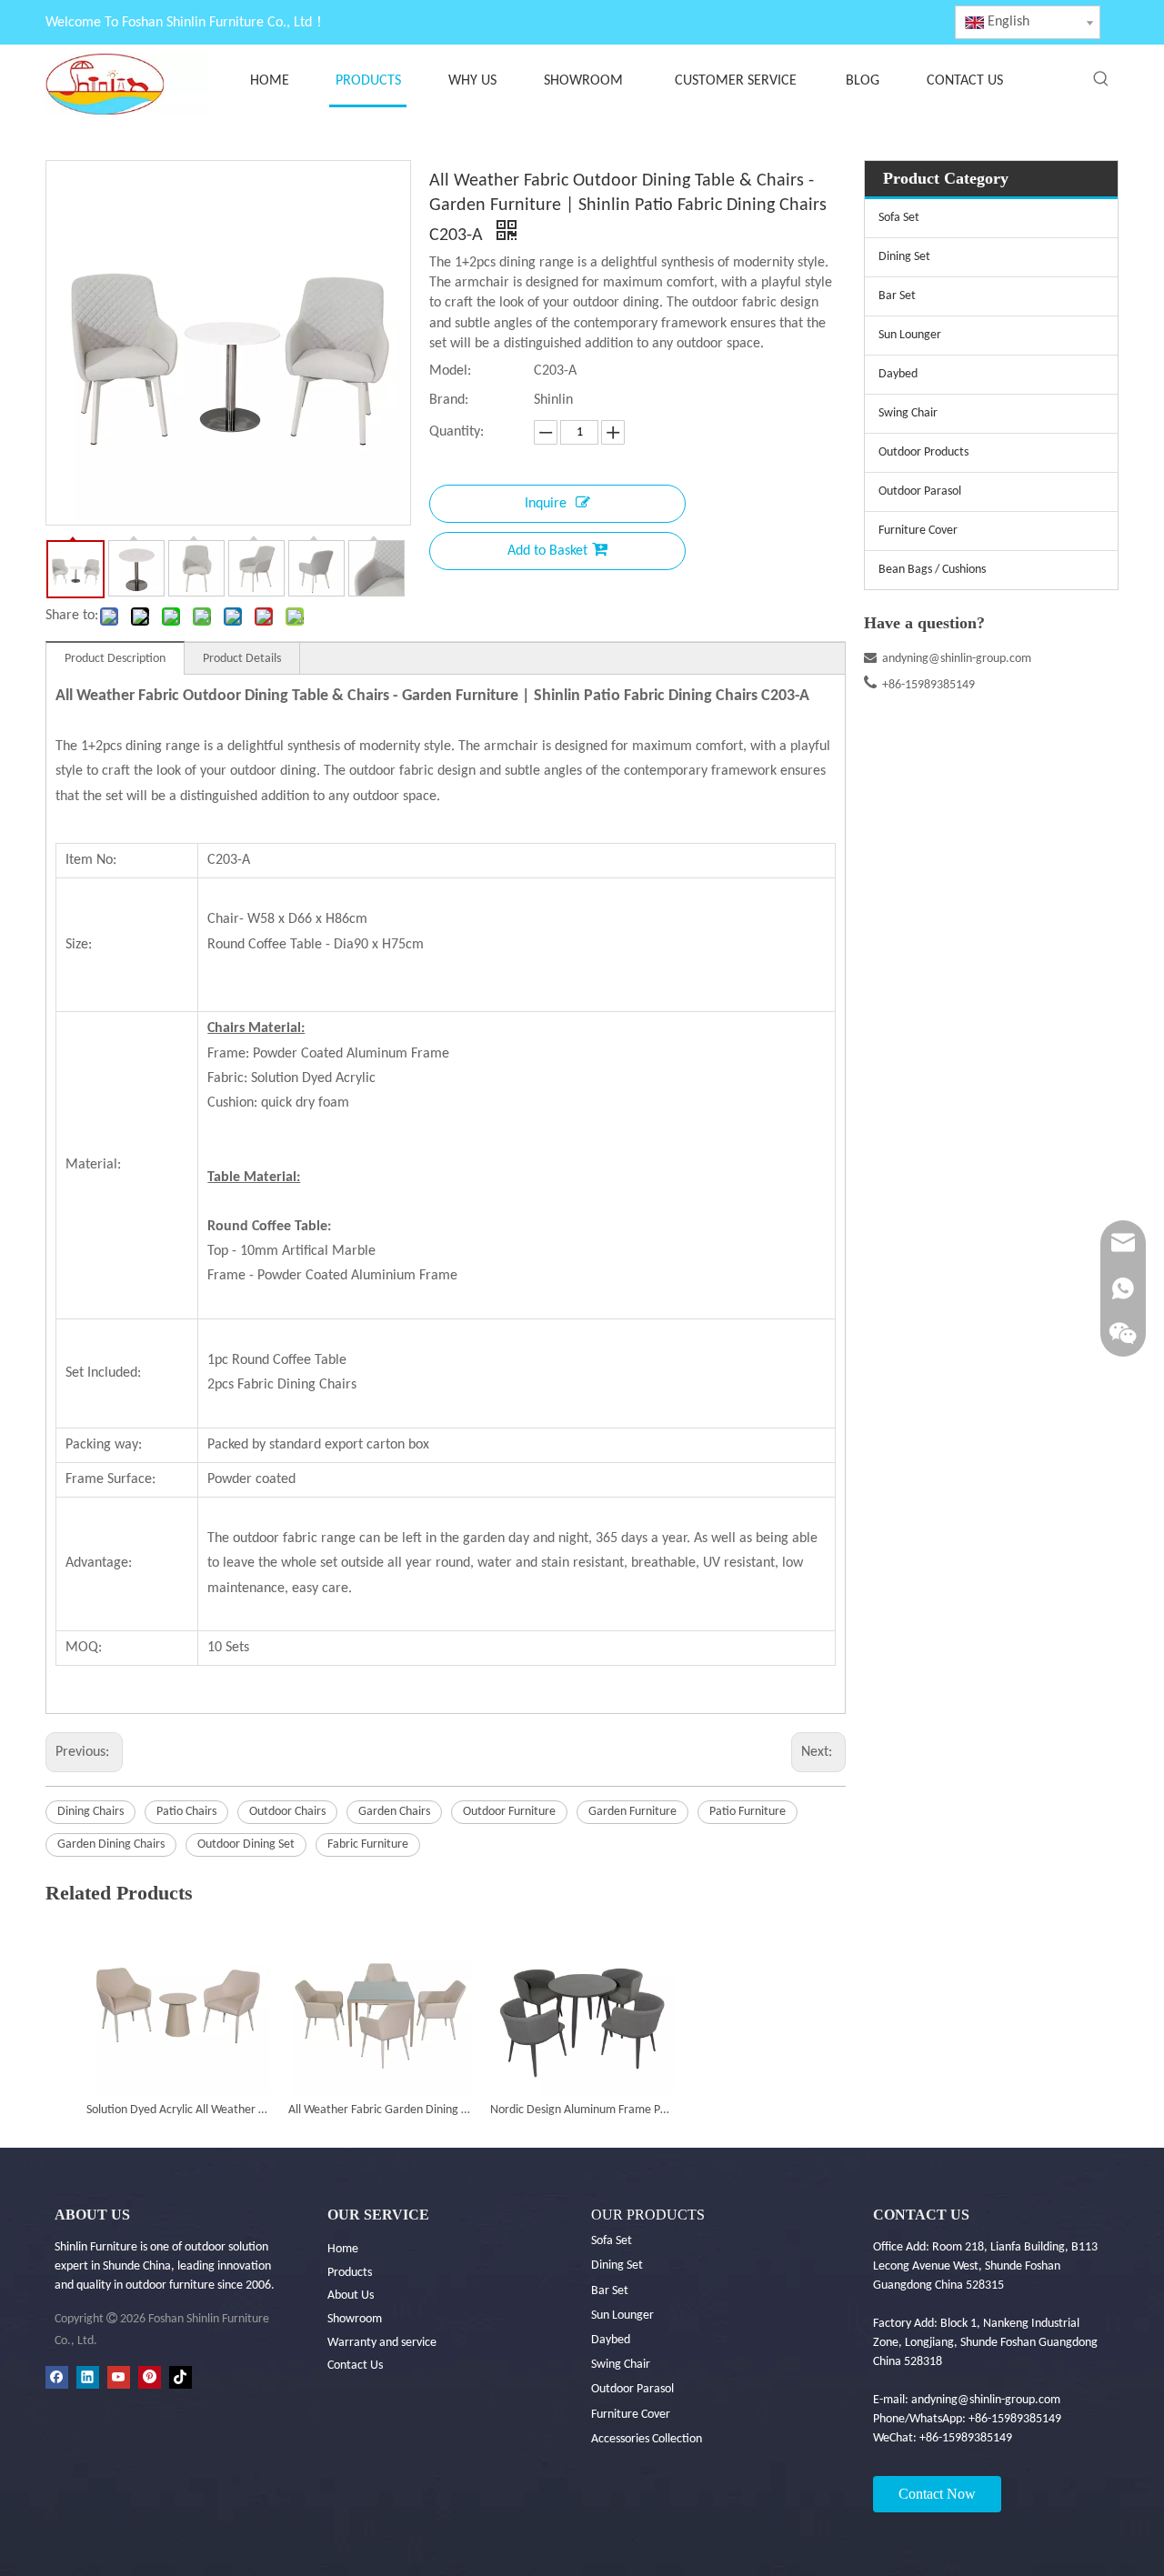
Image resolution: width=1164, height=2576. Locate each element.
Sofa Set (899, 218)
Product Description (115, 659)
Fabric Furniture (368, 1844)
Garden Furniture (632, 1812)
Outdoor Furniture (509, 1812)
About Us (351, 2295)
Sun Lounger (910, 335)
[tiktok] (181, 2377)
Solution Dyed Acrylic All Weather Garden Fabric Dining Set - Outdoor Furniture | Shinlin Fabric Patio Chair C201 (178, 2110)
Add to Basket (547, 551)
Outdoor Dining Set (246, 1844)
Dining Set (904, 257)
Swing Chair (908, 413)
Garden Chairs (394, 1812)
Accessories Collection (647, 2439)
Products (350, 2273)
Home (343, 2249)
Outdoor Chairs (287, 1812)
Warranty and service (382, 2343)
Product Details (242, 659)
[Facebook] (57, 2377)
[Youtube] (119, 2377)
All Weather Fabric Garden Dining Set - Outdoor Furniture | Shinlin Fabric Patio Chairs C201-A (380, 2110)
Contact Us (355, 2366)
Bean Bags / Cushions (932, 570)
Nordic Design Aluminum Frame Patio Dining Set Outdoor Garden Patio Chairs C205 (582, 2110)
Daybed (898, 374)
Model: (450, 371)
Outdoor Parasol (920, 491)
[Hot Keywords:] (1101, 79)
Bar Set (897, 296)
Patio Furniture (748, 1812)
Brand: (449, 400)
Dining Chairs (90, 1812)
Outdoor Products (923, 452)
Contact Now (937, 2494)
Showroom (355, 2319)
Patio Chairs (186, 1812)
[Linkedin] (88, 2377)
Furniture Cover (918, 531)
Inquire (546, 504)
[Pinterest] (150, 2377)
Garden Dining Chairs (111, 1844)
